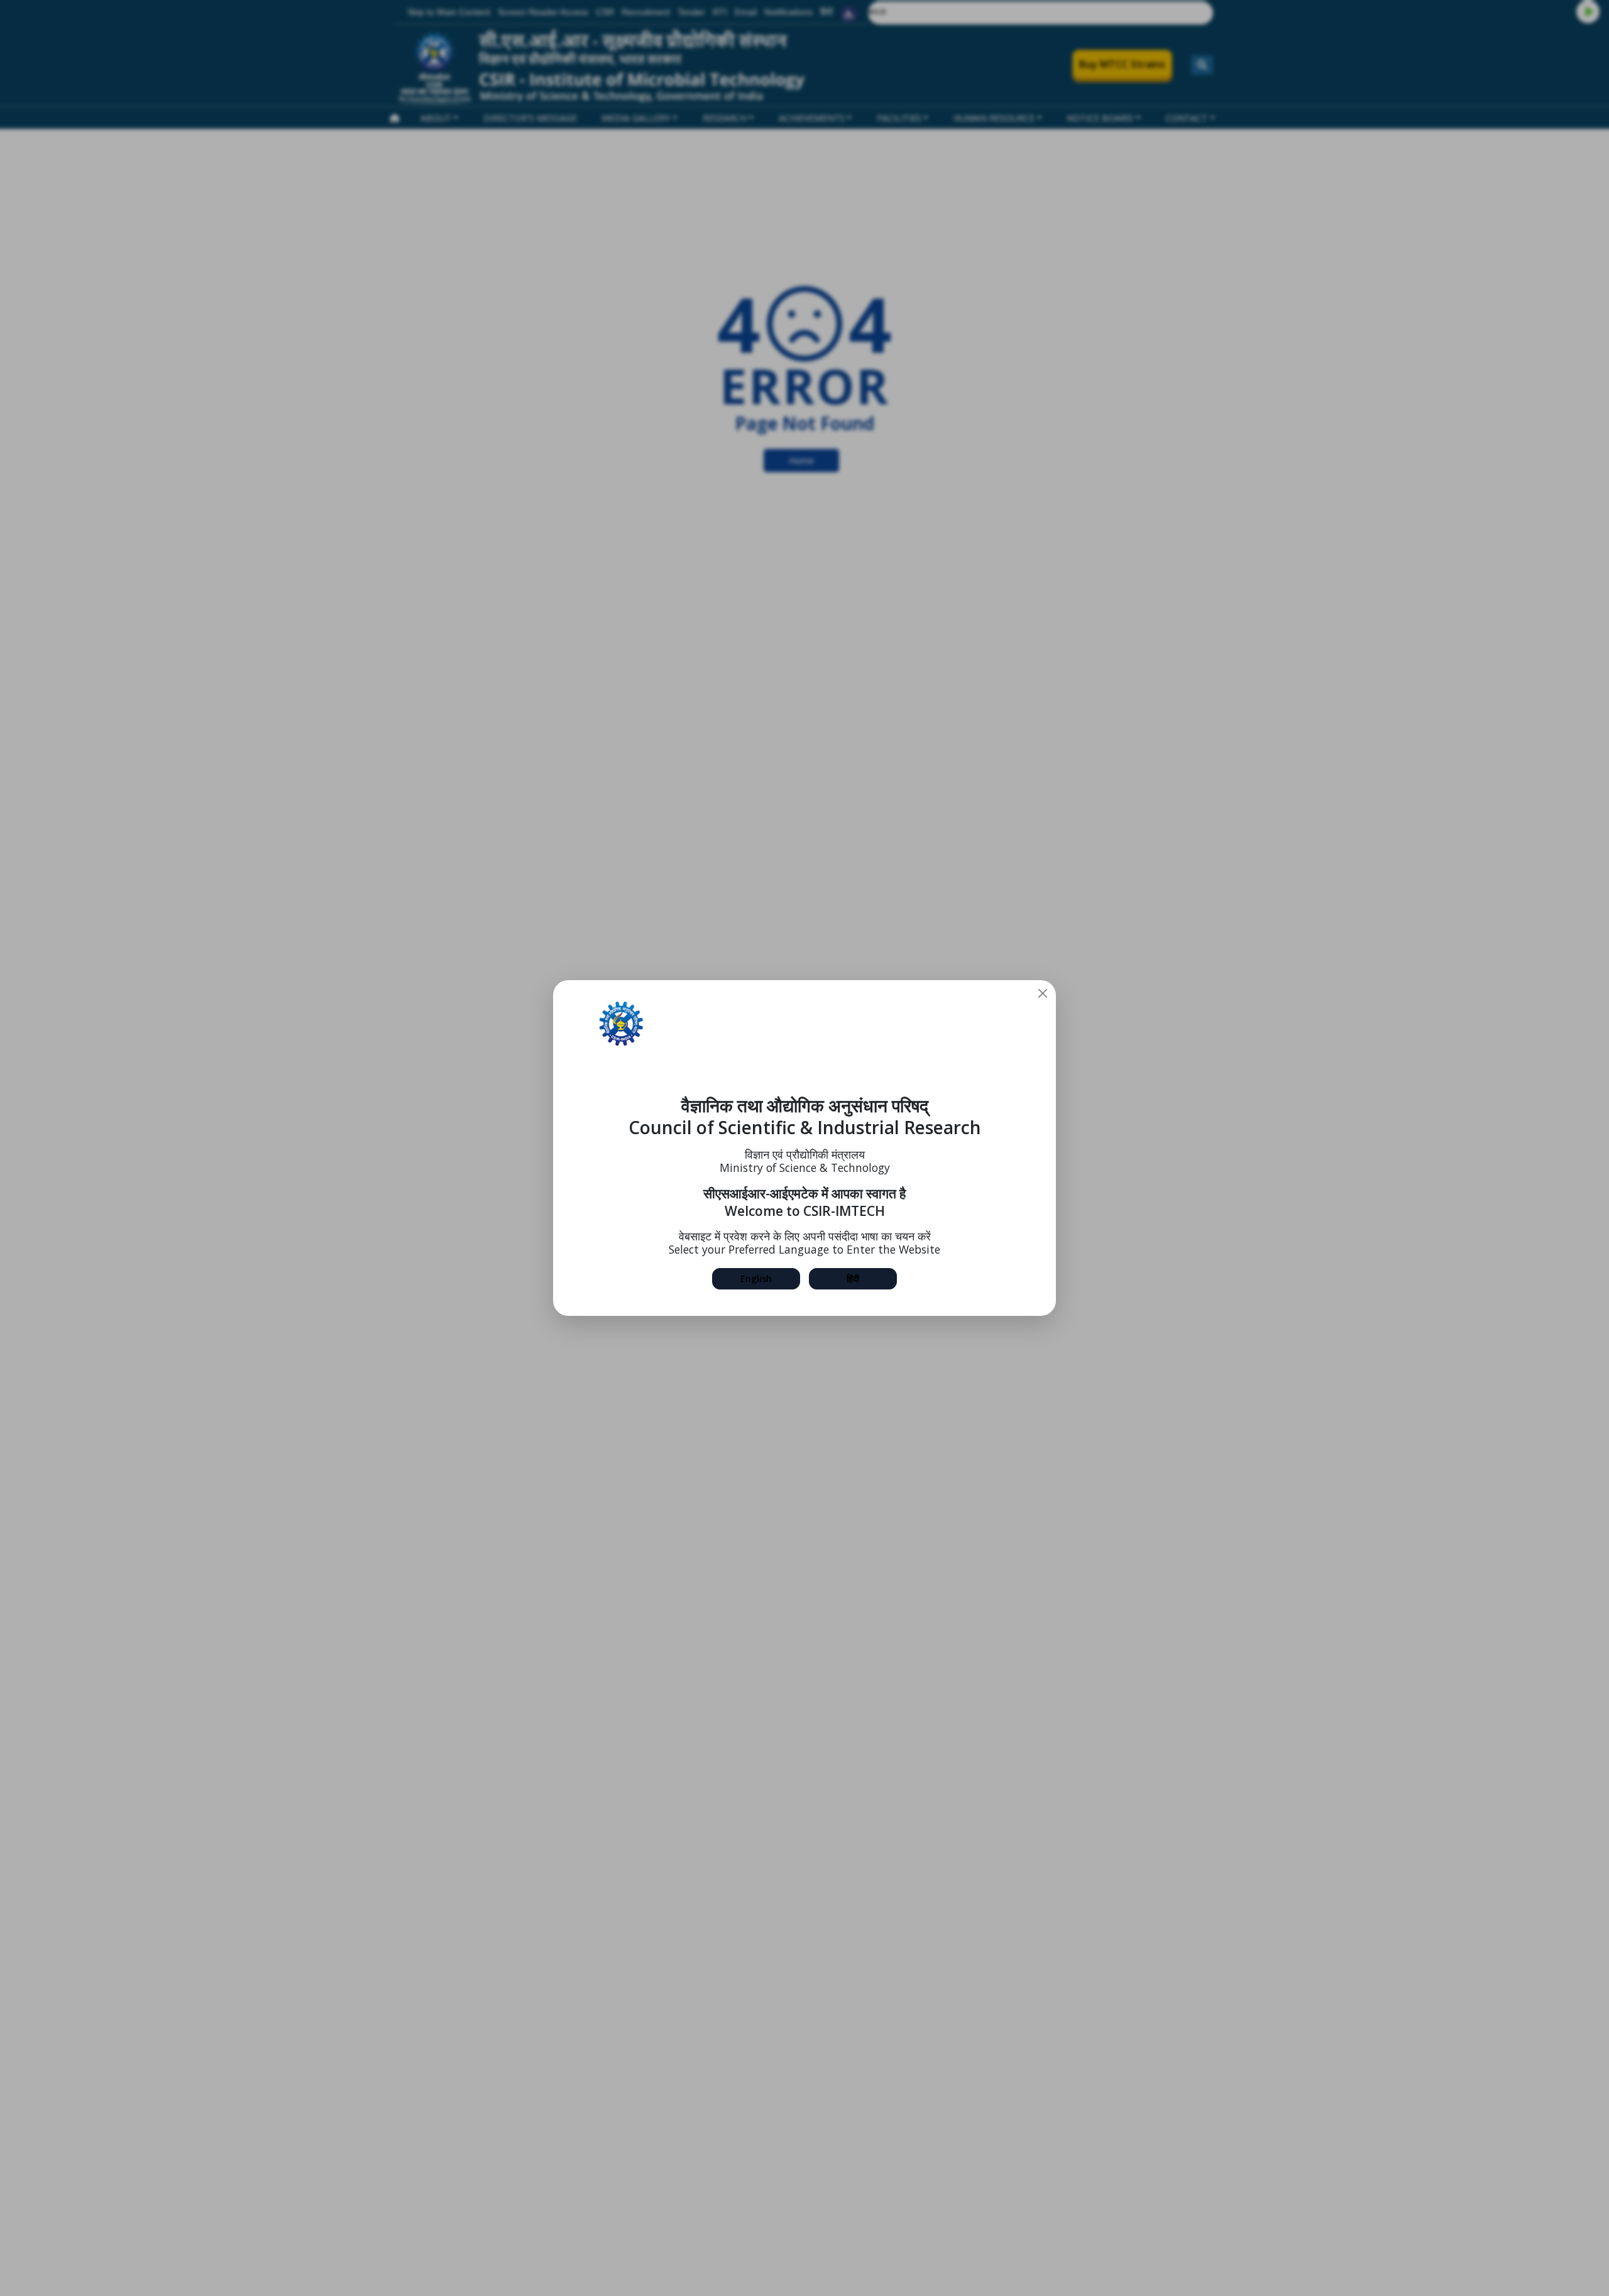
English (756, 1278)
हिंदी (853, 1278)
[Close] (1043, 993)
